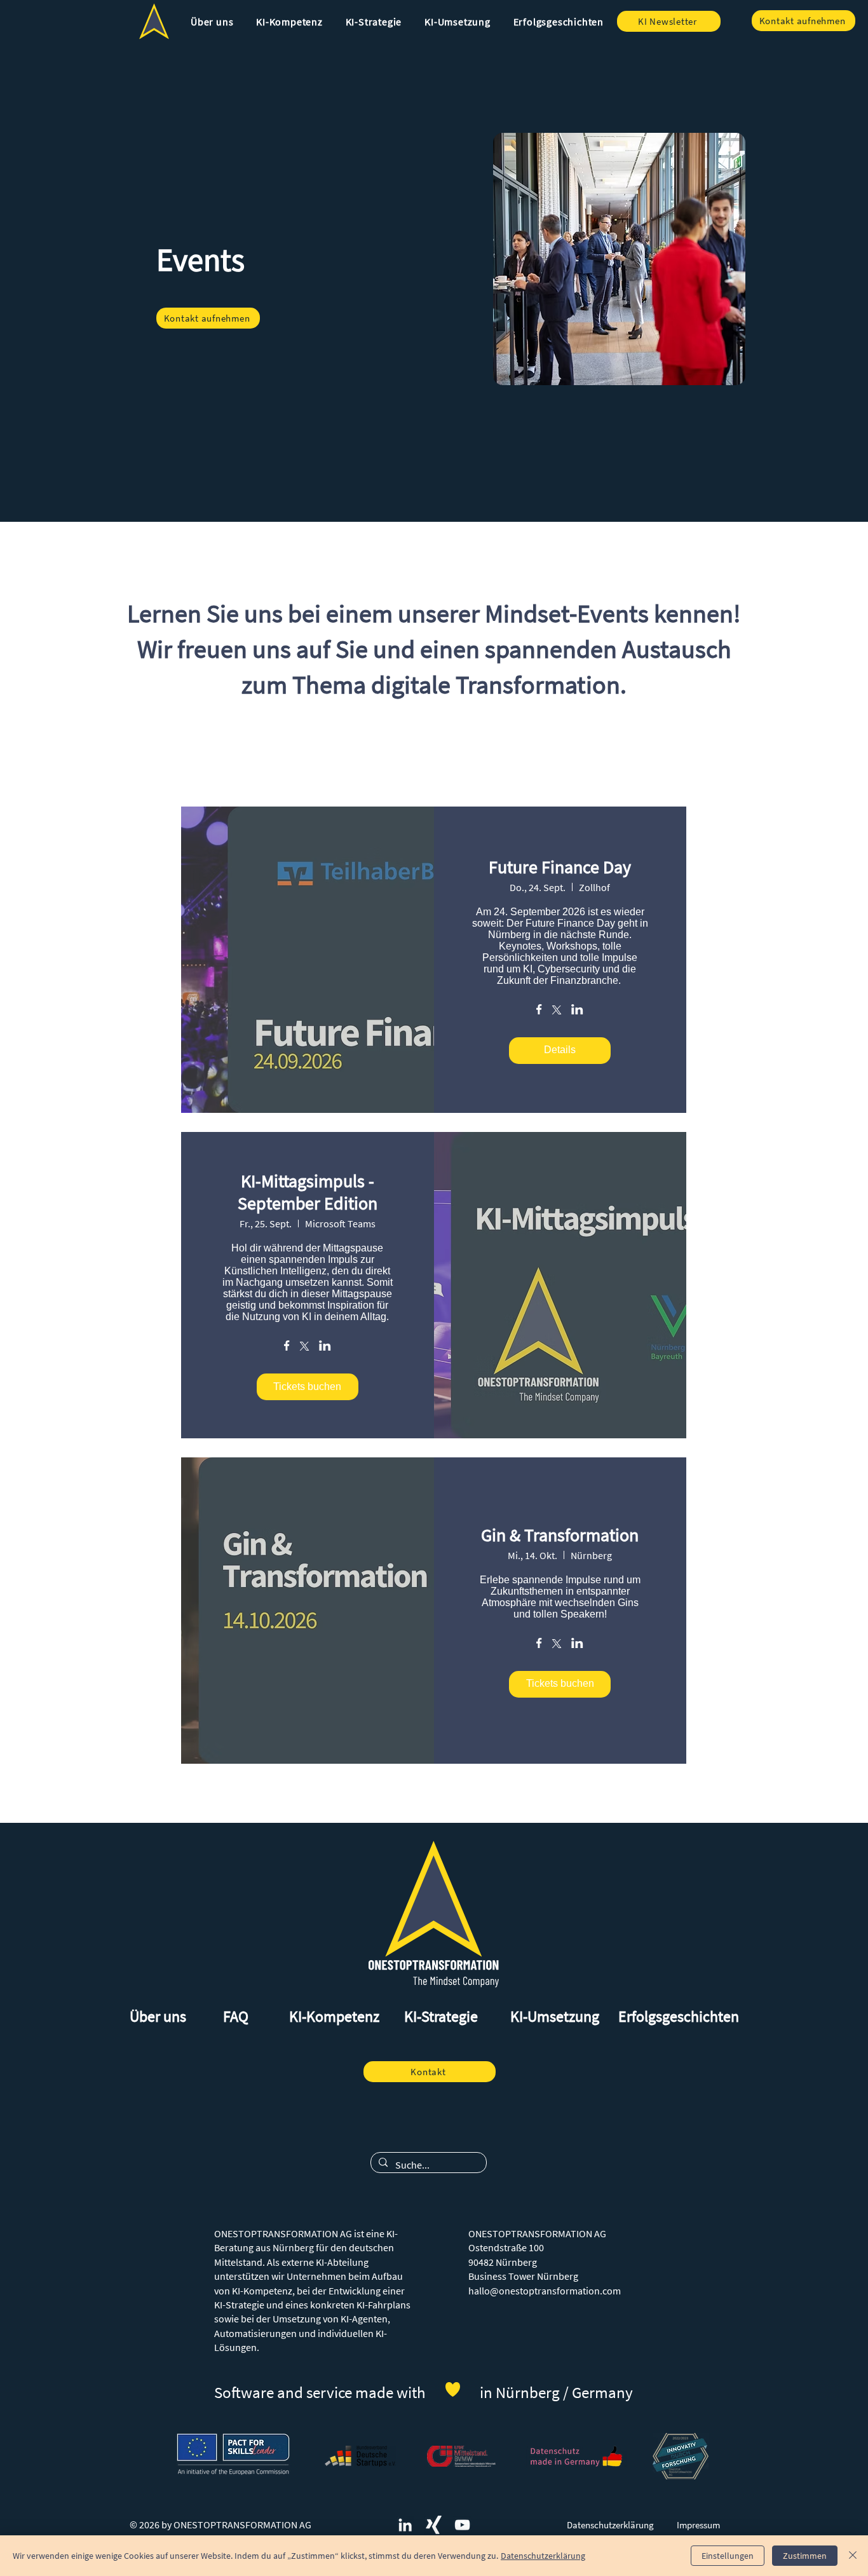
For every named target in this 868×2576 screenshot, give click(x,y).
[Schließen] (853, 2556)
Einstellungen (728, 2556)
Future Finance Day (560, 867)
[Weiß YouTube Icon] (462, 2525)
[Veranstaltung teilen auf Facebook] (539, 1011)
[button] (212, 22)
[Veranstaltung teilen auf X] (557, 1011)
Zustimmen (805, 2556)
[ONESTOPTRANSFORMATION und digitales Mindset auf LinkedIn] (405, 2525)
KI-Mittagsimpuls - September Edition (308, 1192)
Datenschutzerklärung (543, 2556)
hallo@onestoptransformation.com (545, 2291)
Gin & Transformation (560, 1535)
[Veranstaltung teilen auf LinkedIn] (577, 1011)
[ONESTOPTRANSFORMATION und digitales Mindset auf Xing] (434, 2525)
